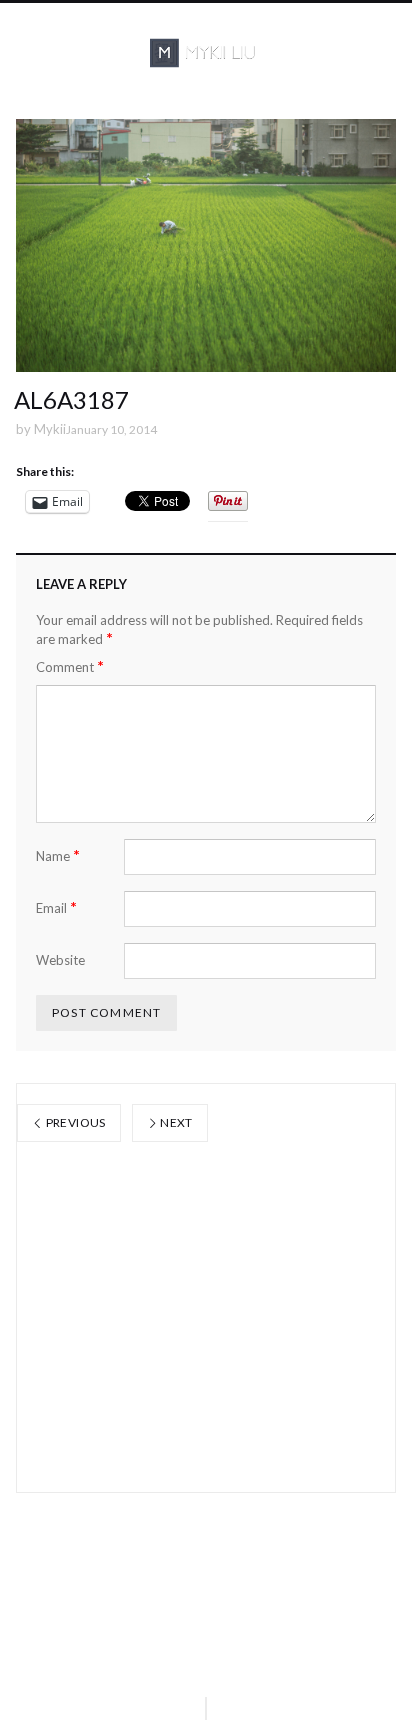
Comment (70, 666)
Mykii (50, 429)
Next (175, 1122)
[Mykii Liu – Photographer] (206, 53)
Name (58, 855)
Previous (74, 1122)
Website (60, 960)
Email (56, 907)
